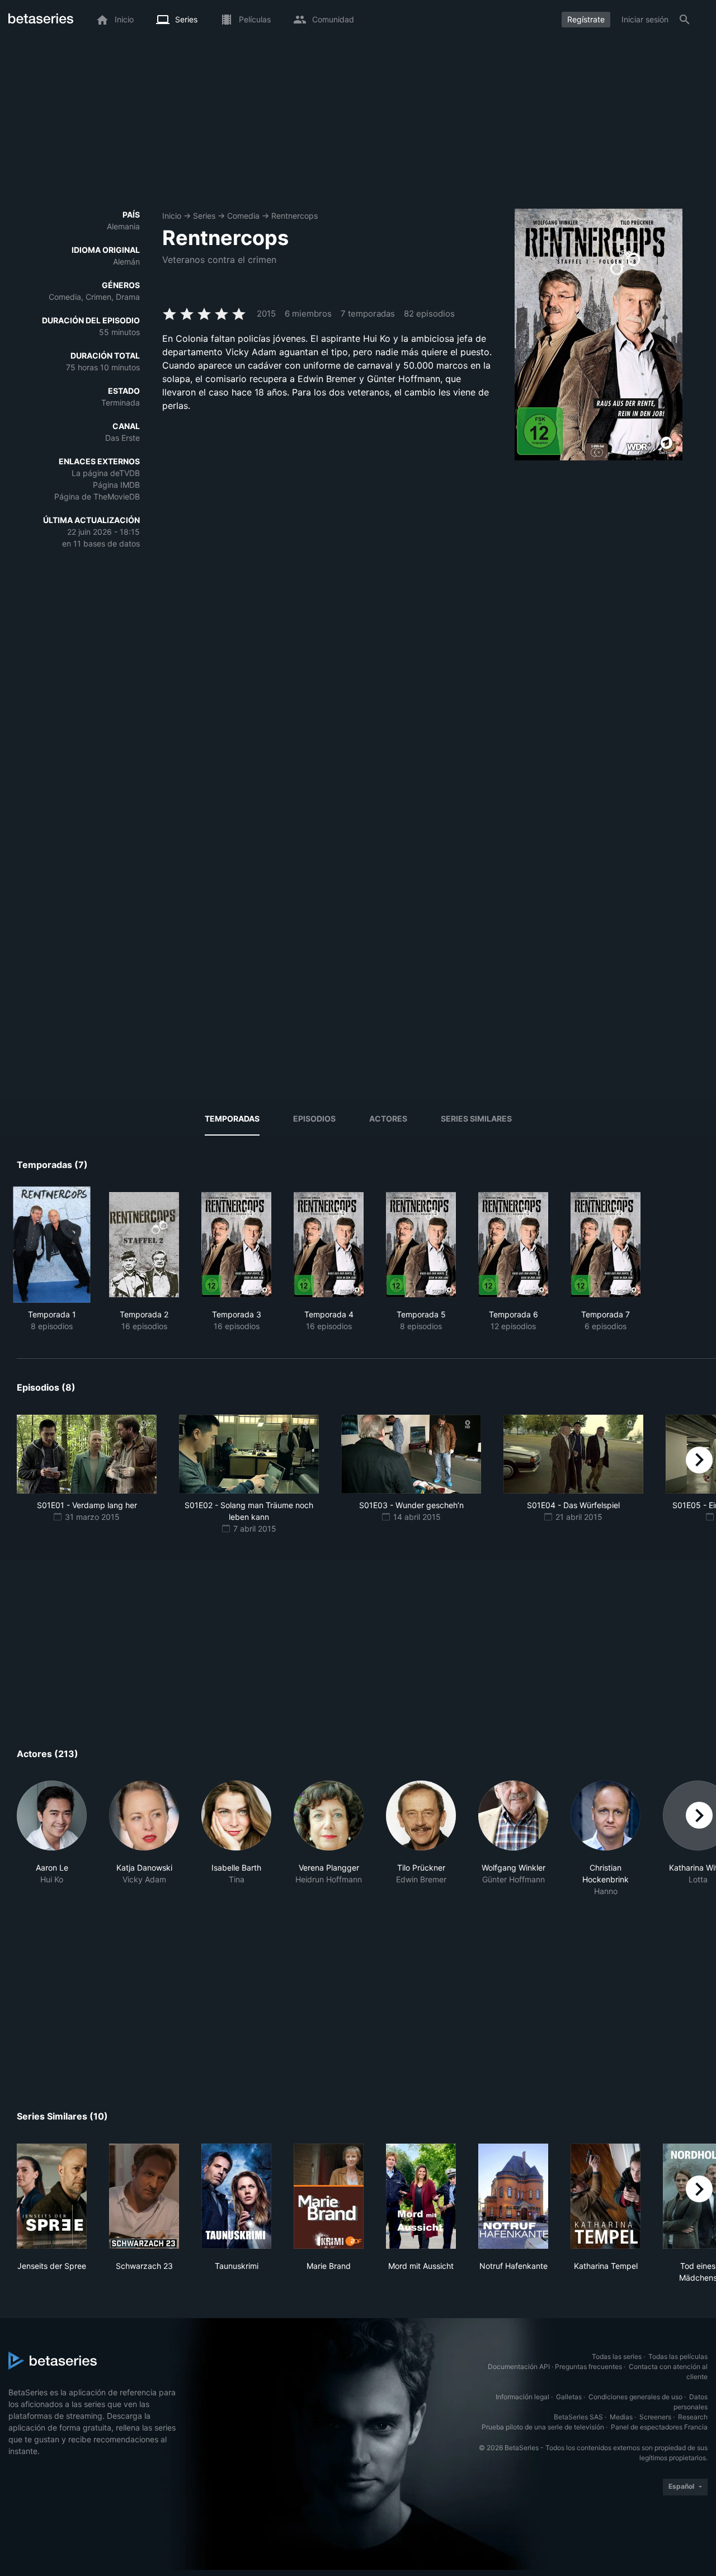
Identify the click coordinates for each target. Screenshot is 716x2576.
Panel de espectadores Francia (659, 2427)
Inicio (172, 216)
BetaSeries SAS (578, 2417)
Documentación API (519, 2367)
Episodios (314, 1119)
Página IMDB (116, 485)
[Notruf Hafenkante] (513, 2196)
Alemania (123, 226)
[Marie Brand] (329, 2196)
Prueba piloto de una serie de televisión (543, 2427)
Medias (621, 2417)
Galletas (569, 2397)
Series (204, 216)
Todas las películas (678, 2356)
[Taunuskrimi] (236, 2196)
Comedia (243, 216)
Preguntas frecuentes (588, 2367)
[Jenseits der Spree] (52, 2196)
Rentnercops (295, 216)
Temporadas (232, 1119)
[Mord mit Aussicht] (421, 2196)
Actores (388, 1119)
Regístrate (586, 19)
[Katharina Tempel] (606, 2196)
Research (693, 2417)
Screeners (655, 2417)
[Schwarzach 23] (144, 2196)
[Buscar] (685, 20)
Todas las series (617, 2356)
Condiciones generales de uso (635, 2397)
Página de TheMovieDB (97, 496)
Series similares (476, 1119)
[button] (52, 1839)
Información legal (522, 2397)
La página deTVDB (106, 473)
